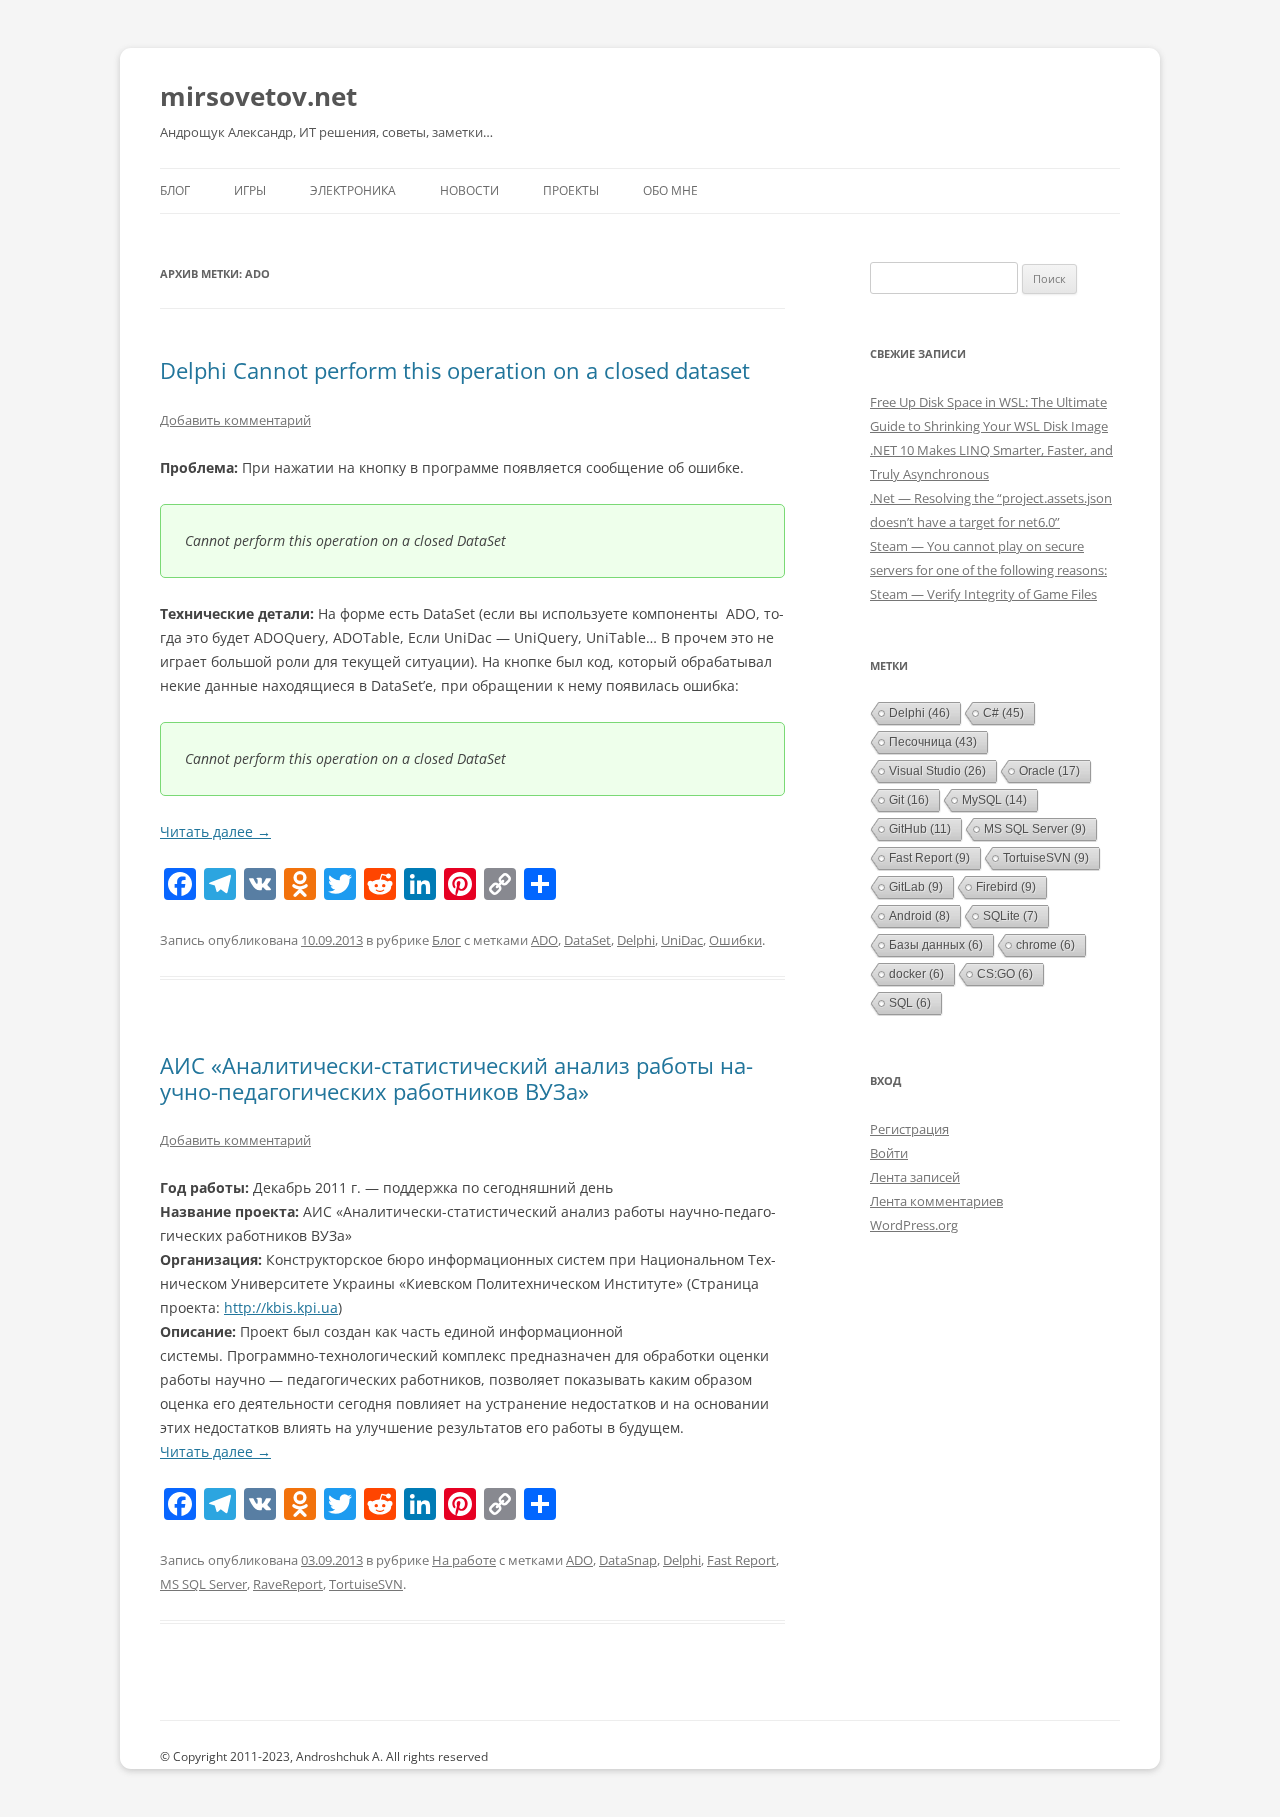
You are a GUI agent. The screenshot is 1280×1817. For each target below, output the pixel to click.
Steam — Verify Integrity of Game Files (983, 594)
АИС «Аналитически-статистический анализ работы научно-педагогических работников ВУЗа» (456, 1078)
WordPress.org (914, 1225)
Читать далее (215, 831)
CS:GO (1005, 974)
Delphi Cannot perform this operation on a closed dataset (455, 370)
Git (909, 800)
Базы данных (936, 945)
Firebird (1006, 887)
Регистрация (909, 1129)
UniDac (682, 940)
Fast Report (741, 1560)
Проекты (571, 190)
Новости (469, 190)
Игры (250, 190)
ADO (544, 940)
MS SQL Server (203, 1584)
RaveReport (288, 1584)
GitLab (916, 887)
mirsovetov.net (258, 96)
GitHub (920, 829)
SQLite (1010, 916)
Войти (889, 1153)
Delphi (636, 940)
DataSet (587, 940)
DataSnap (628, 1560)
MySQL (994, 800)
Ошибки (735, 940)
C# (1003, 713)
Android (919, 916)
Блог (175, 190)
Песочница (933, 742)
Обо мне (670, 190)
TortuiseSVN (366, 1584)
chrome (1045, 945)
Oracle (1049, 771)
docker (916, 974)
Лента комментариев (936, 1201)
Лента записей (915, 1177)
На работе (464, 1560)
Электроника (353, 190)
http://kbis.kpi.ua (281, 1307)
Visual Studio (937, 771)
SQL (910, 1003)
